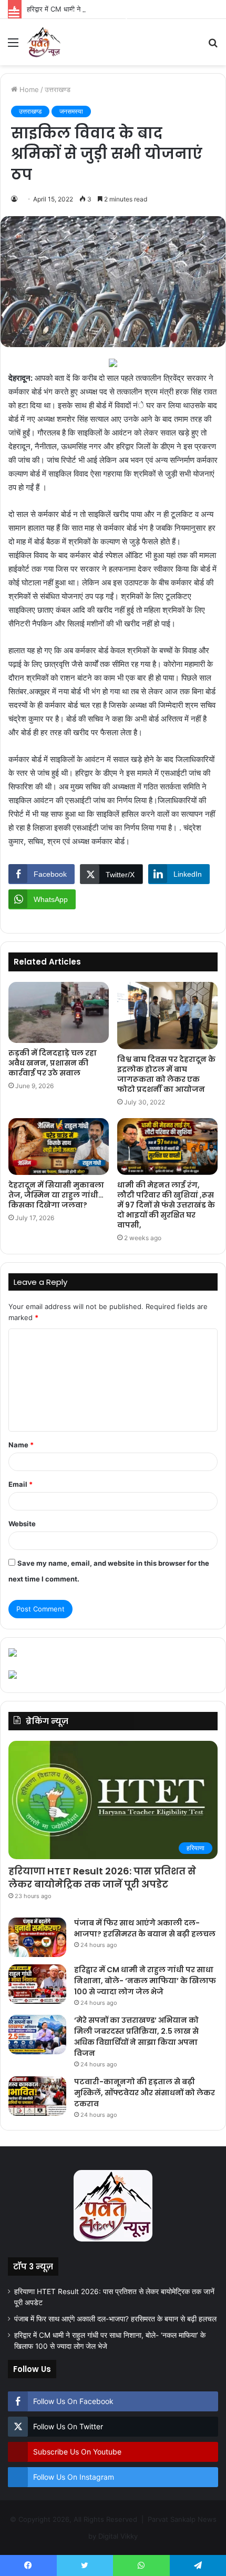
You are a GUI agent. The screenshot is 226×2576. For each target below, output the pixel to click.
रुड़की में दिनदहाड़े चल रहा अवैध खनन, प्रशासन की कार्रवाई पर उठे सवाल (53, 1063)
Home (28, 89)
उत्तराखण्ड (58, 89)
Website (22, 1524)
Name (21, 1445)
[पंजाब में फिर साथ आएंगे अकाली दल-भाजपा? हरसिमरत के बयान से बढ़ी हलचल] (37, 1937)
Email (20, 1484)
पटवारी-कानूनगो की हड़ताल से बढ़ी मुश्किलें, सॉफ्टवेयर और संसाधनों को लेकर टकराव (145, 2093)
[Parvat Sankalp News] (44, 42)
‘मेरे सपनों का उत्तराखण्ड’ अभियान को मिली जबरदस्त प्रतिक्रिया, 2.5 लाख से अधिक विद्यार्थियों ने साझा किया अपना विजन (136, 2037)
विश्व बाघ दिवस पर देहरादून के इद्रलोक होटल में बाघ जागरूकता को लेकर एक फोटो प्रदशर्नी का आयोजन (166, 1074)
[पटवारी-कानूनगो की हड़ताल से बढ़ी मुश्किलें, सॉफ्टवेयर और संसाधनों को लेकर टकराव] (37, 2096)
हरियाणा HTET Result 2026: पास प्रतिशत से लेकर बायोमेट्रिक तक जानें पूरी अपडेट (102, 1878)
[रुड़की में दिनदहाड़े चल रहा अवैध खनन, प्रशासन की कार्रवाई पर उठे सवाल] (59, 1012)
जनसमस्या (71, 111)
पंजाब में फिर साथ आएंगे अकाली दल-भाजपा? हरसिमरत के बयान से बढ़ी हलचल (145, 1928)
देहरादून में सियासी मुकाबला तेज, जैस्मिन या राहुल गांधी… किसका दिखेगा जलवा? (56, 1195)
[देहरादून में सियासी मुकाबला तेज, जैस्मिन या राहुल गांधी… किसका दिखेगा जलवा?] (59, 1147)
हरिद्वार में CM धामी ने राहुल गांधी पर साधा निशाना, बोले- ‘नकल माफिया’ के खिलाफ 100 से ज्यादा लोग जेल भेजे (145, 1981)
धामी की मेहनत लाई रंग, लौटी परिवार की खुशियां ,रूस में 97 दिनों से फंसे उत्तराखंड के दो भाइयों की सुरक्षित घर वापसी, (166, 1205)
